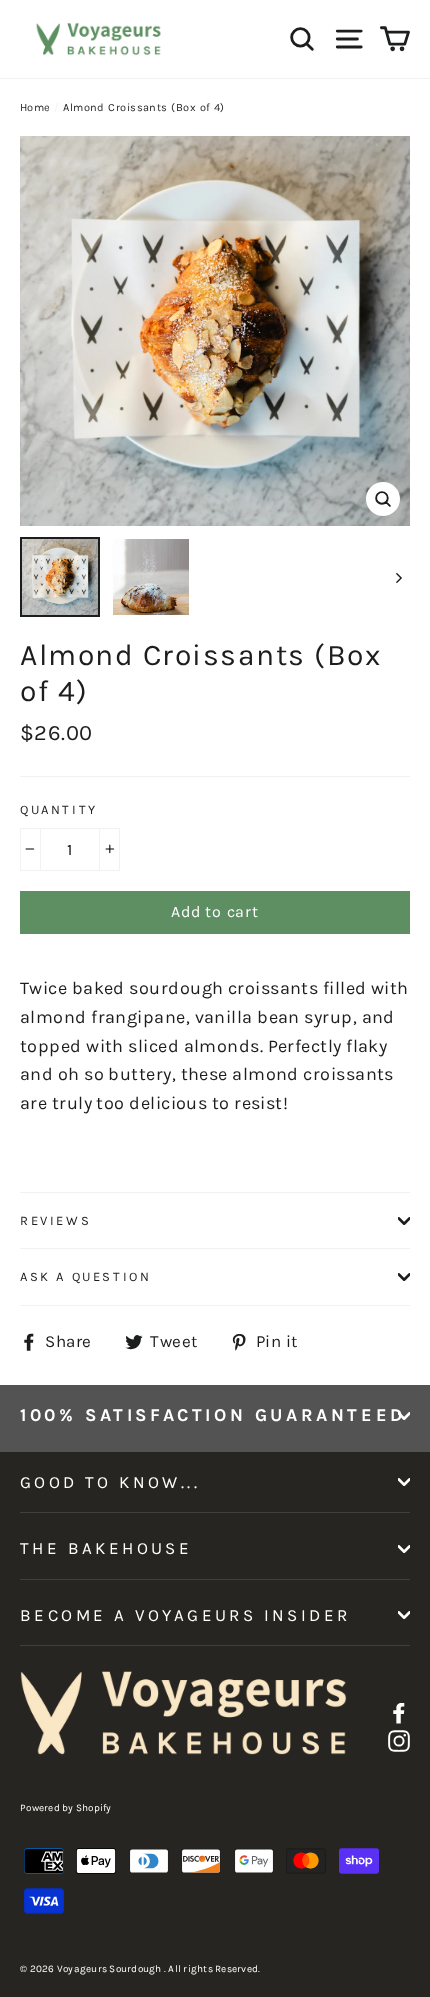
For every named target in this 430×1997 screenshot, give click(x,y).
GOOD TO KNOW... (110, 1482)
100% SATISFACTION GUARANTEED (213, 1415)
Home (35, 107)
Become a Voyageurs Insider (185, 1615)
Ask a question (85, 1276)
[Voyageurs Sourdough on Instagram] (399, 1740)
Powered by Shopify (66, 1808)
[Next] (397, 577)
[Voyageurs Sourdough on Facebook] (399, 1711)
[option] (215, 331)
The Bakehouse (106, 1548)
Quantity (59, 809)
